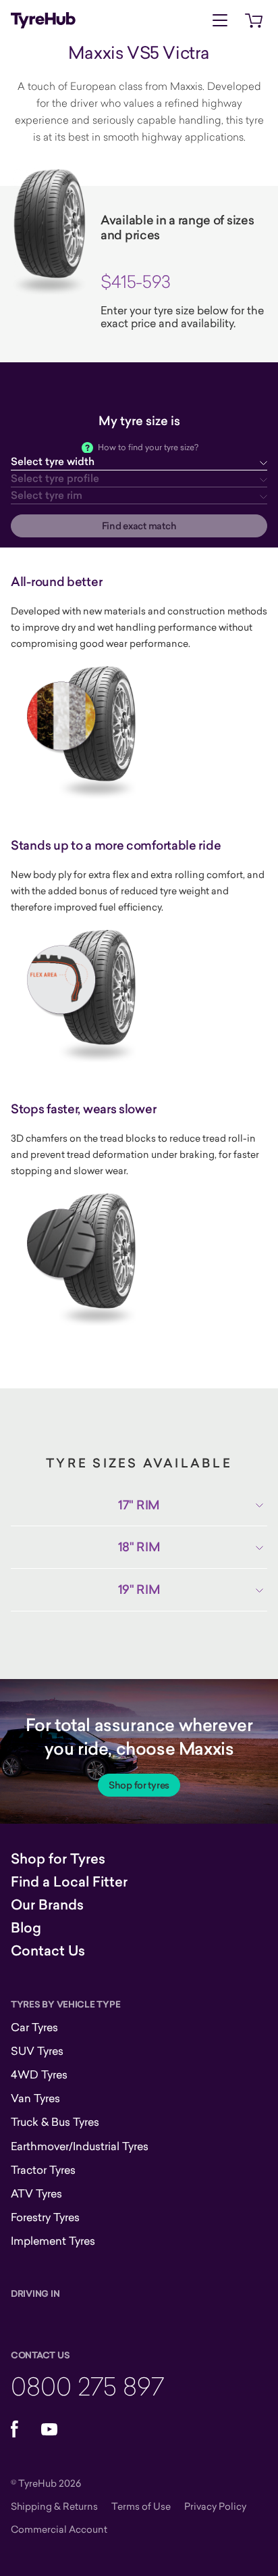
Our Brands (47, 1905)
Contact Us (48, 1951)
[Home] (43, 20)
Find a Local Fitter (69, 1882)
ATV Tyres (36, 2193)
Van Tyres (35, 2098)
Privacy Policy (215, 2506)
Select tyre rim (47, 495)
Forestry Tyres (45, 2217)
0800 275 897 (87, 2386)
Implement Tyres (53, 2241)
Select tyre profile (55, 478)
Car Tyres (34, 2027)
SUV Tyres (37, 2051)
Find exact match (139, 526)
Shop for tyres (139, 1785)
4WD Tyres (39, 2074)
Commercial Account (59, 2529)
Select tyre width (53, 461)
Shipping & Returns (54, 2506)
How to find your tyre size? (148, 447)
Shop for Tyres (58, 1859)
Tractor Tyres (43, 2170)
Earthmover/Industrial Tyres (80, 2146)
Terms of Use (141, 2506)
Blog (26, 1928)
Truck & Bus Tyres (55, 2122)
